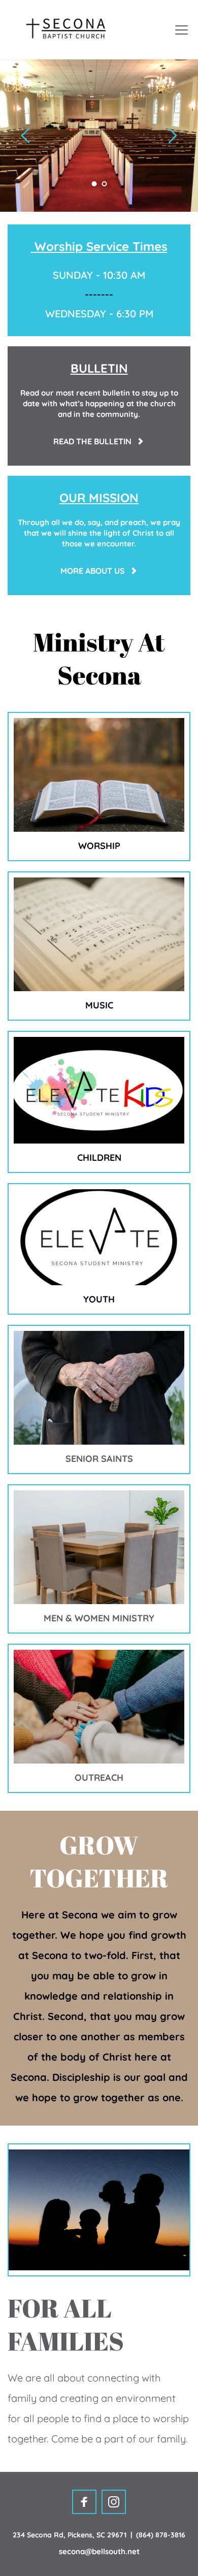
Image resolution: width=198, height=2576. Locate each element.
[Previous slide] (26, 136)
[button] (181, 30)
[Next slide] (172, 136)
